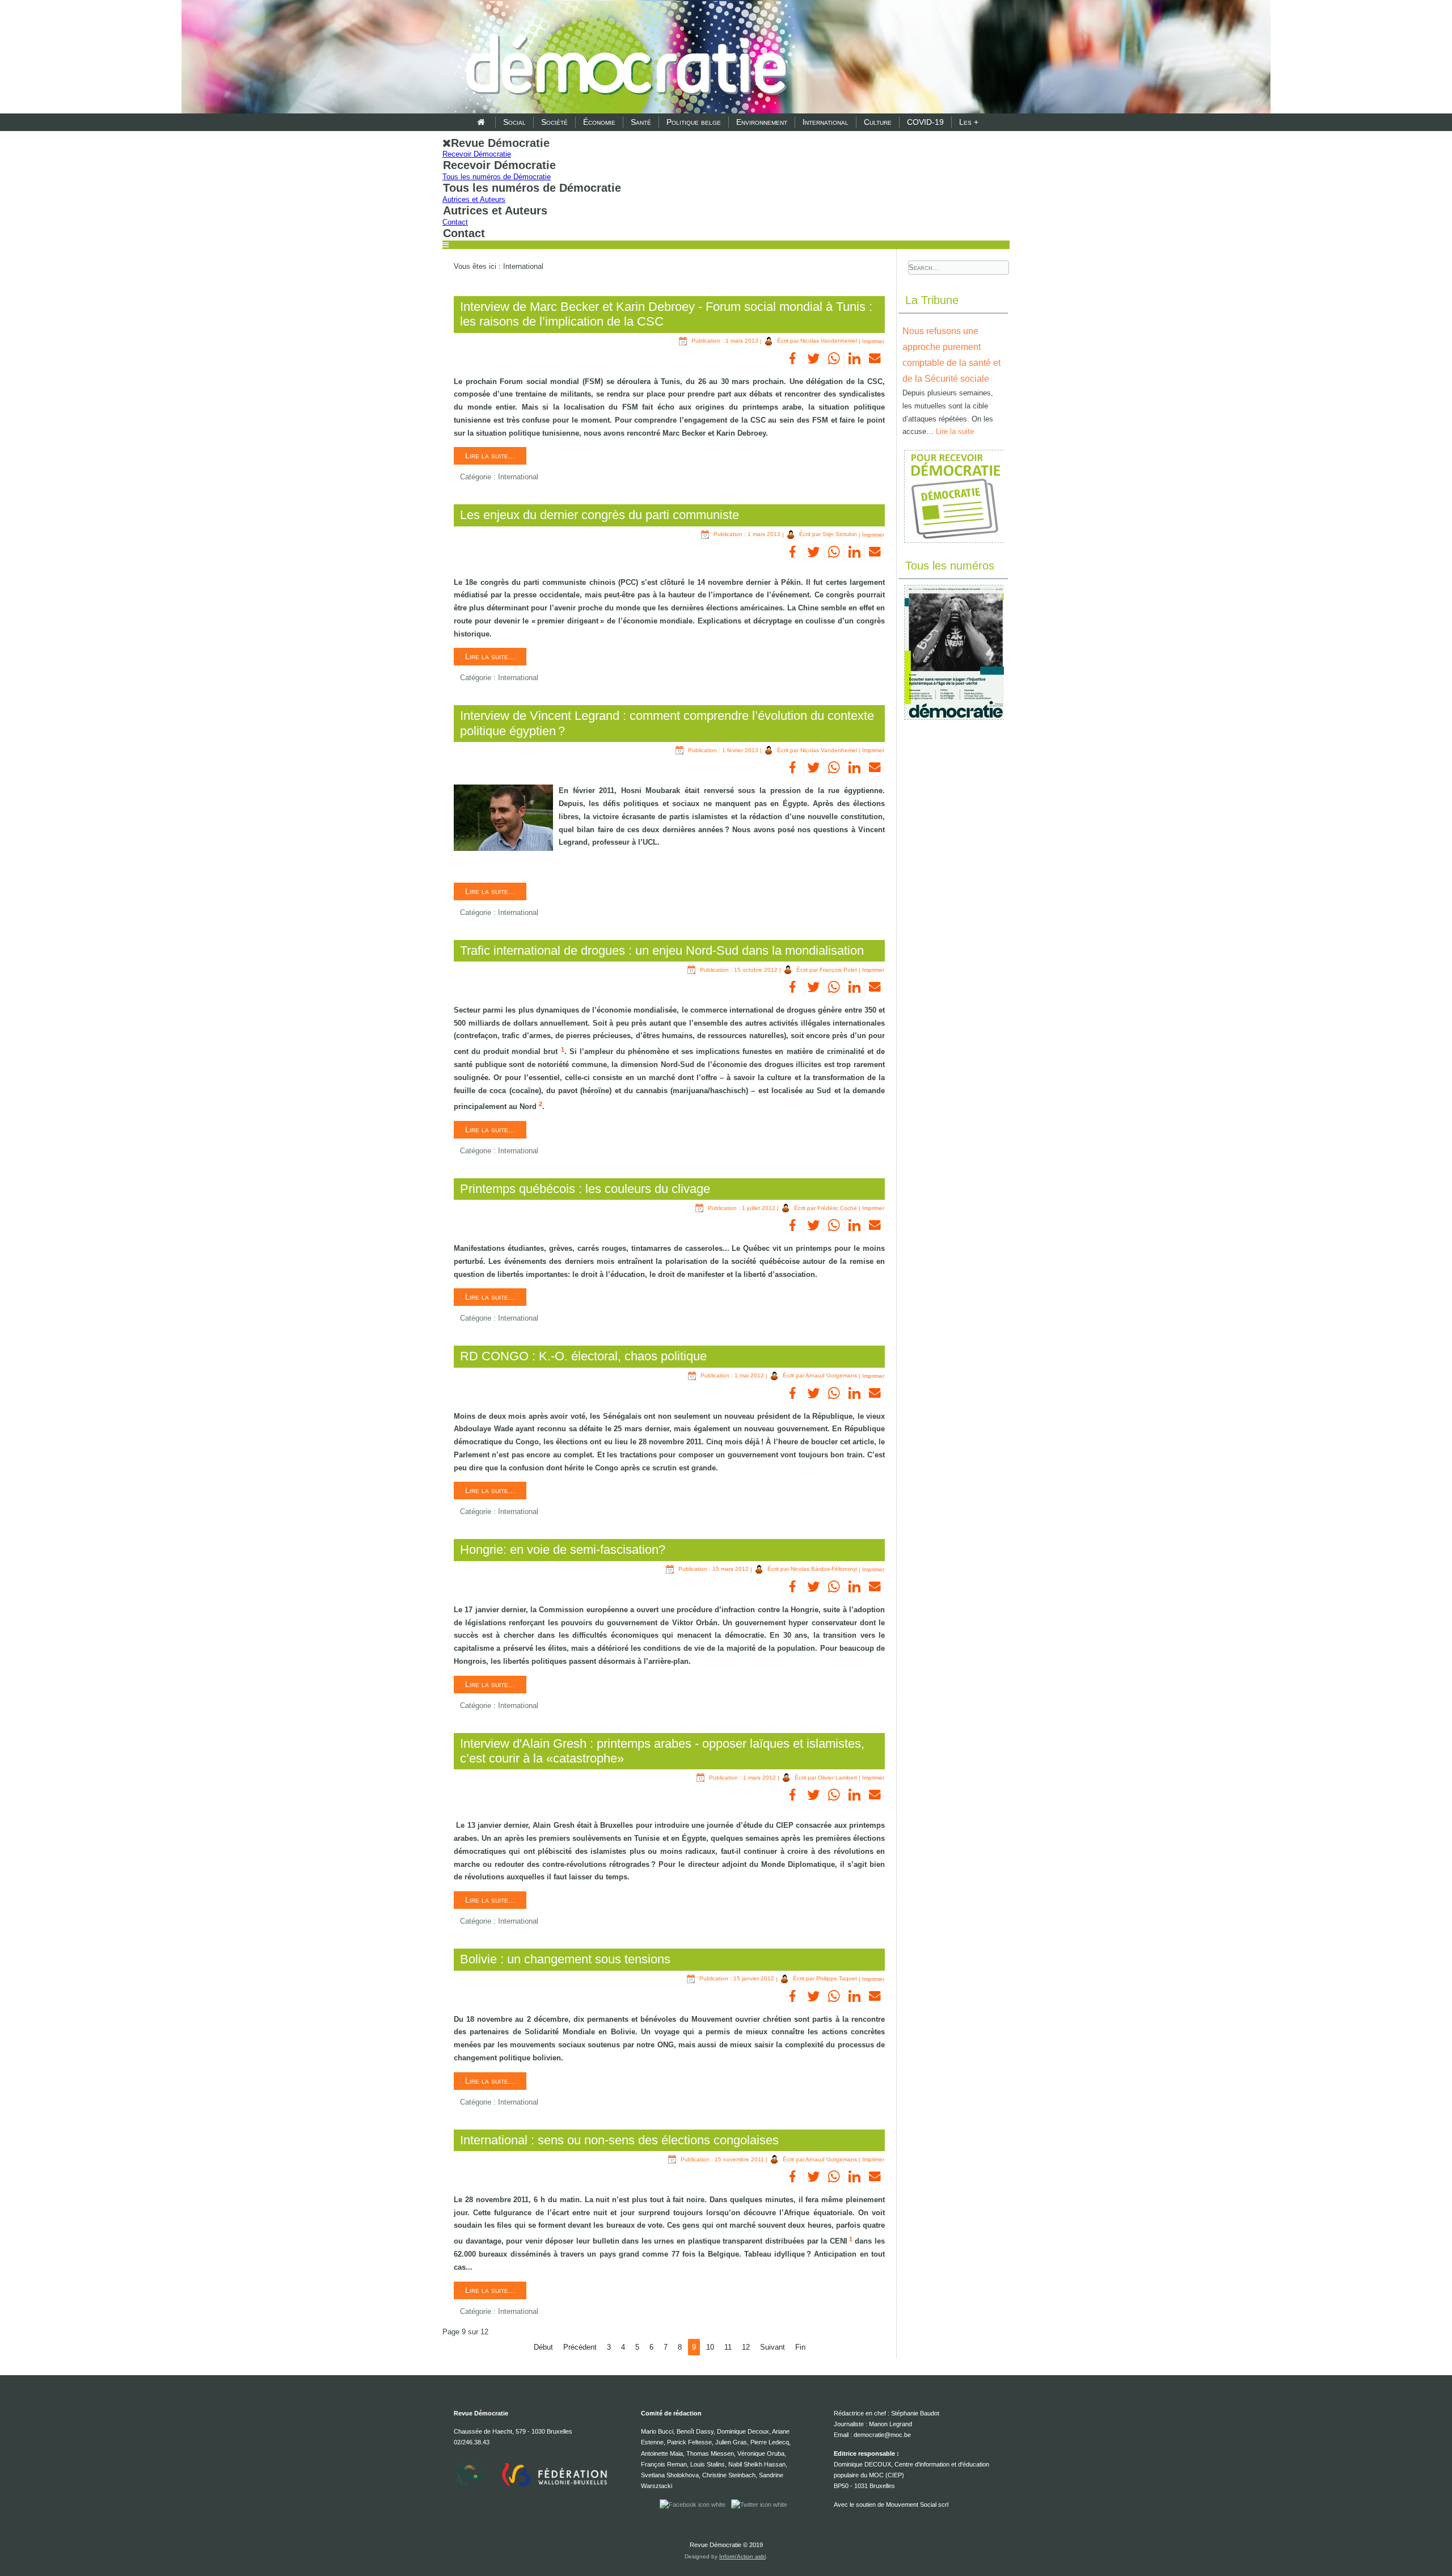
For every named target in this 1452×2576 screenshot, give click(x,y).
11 (728, 2347)
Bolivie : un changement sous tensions (565, 1959)
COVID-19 (925, 122)
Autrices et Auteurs (474, 199)
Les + (969, 122)
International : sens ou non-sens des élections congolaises (619, 2140)
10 (710, 2347)
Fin (800, 2347)
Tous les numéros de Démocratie (497, 177)
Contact (455, 222)
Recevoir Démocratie (477, 154)
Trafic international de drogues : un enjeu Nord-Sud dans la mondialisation (662, 950)
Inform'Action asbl (742, 2556)
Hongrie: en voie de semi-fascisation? (563, 1550)
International (826, 122)
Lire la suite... (490, 456)
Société (554, 122)
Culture (878, 122)
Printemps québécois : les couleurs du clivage (585, 1189)
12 (746, 2347)
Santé (641, 122)
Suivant (773, 2347)
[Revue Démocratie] (623, 58)
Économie (599, 122)
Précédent (580, 2347)
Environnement (762, 122)
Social (514, 122)
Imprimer (873, 341)
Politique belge (694, 122)
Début (543, 2347)
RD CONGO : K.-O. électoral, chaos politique (583, 1356)
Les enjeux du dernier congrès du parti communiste (600, 515)
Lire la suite (955, 431)
